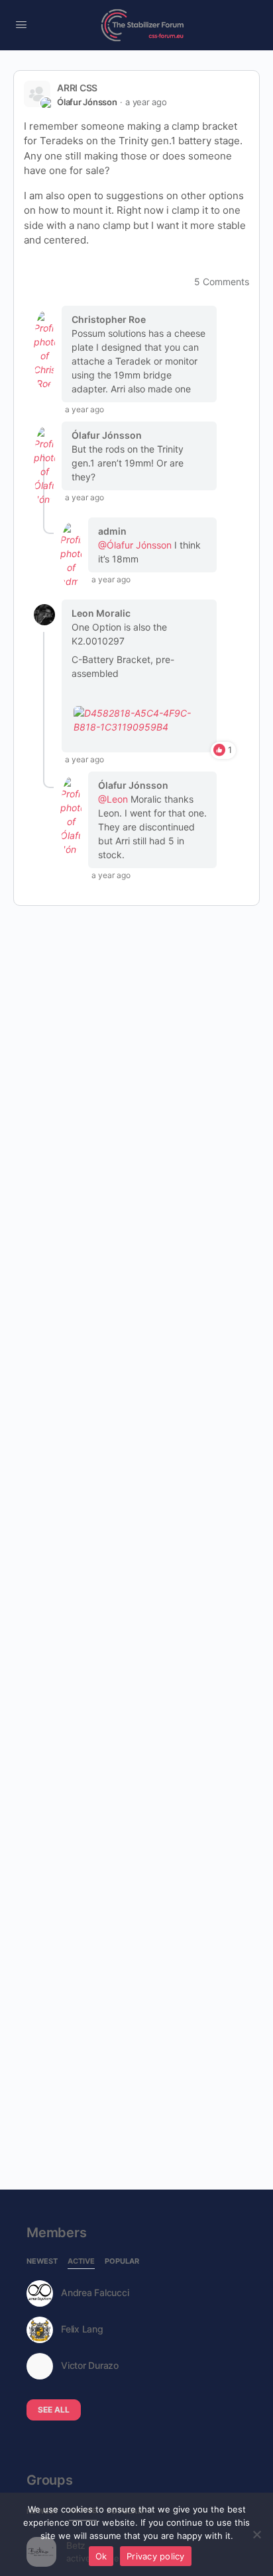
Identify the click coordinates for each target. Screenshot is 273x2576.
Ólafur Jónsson (88, 102)
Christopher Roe (109, 319)
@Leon (113, 799)
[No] (256, 2534)
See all (54, 2410)
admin (112, 531)
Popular (122, 2262)
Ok (101, 2556)
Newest (42, 2262)
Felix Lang (82, 2329)
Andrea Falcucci (95, 2293)
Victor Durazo (90, 2366)
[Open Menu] (21, 24)
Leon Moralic (101, 613)
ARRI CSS (77, 88)
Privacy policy (156, 2556)
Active (81, 2262)
